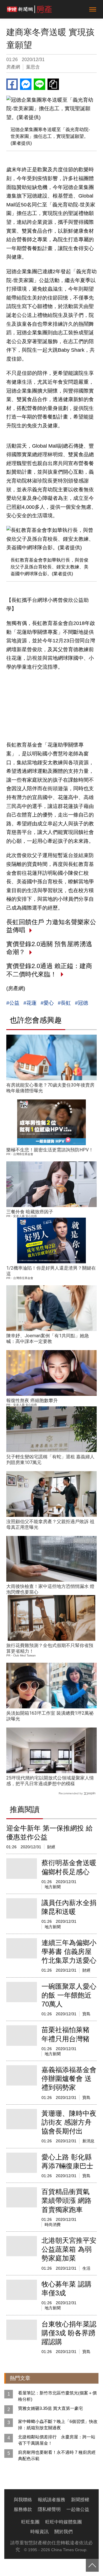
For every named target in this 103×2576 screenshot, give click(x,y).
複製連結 (53, 84)
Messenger (26, 84)
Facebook (12, 84)
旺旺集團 (30, 2522)
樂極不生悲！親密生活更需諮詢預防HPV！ (50, 1150)
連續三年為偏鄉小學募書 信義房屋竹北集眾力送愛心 (69, 1951)
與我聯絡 (23, 2500)
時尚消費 (53, 2225)
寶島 (86, 2014)
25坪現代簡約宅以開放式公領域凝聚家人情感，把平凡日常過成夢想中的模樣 (50, 1781)
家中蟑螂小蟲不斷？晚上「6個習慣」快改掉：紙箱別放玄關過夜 (58, 2425)
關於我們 (64, 2532)
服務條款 (23, 2509)
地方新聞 (53, 1887)
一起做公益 (78, 2509)
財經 (51, 1847)
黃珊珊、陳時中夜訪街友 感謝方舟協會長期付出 (69, 2122)
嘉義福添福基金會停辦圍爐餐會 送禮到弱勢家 (69, 2079)
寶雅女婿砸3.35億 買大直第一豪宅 (50, 2408)
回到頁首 (92, 2565)
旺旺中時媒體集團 (64, 2522)
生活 (86, 2268)
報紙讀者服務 (51, 2500)
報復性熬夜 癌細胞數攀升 (32, 1400)
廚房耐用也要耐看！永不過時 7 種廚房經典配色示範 (57, 2455)
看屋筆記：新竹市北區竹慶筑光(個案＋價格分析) (57, 2396)
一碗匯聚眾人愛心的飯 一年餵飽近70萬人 (69, 1995)
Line (39, 84)
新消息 (88, 2141)
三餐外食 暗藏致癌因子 (30, 1212)
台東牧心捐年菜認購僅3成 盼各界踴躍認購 (69, 2333)
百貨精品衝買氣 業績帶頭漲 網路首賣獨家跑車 (67, 2200)
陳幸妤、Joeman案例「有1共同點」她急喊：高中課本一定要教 (48, 1339)
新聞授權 (80, 2500)
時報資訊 (39, 2532)
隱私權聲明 (49, 2509)
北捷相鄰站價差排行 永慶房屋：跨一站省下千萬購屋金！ (57, 2440)
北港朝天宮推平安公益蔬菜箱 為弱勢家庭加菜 (69, 2249)
